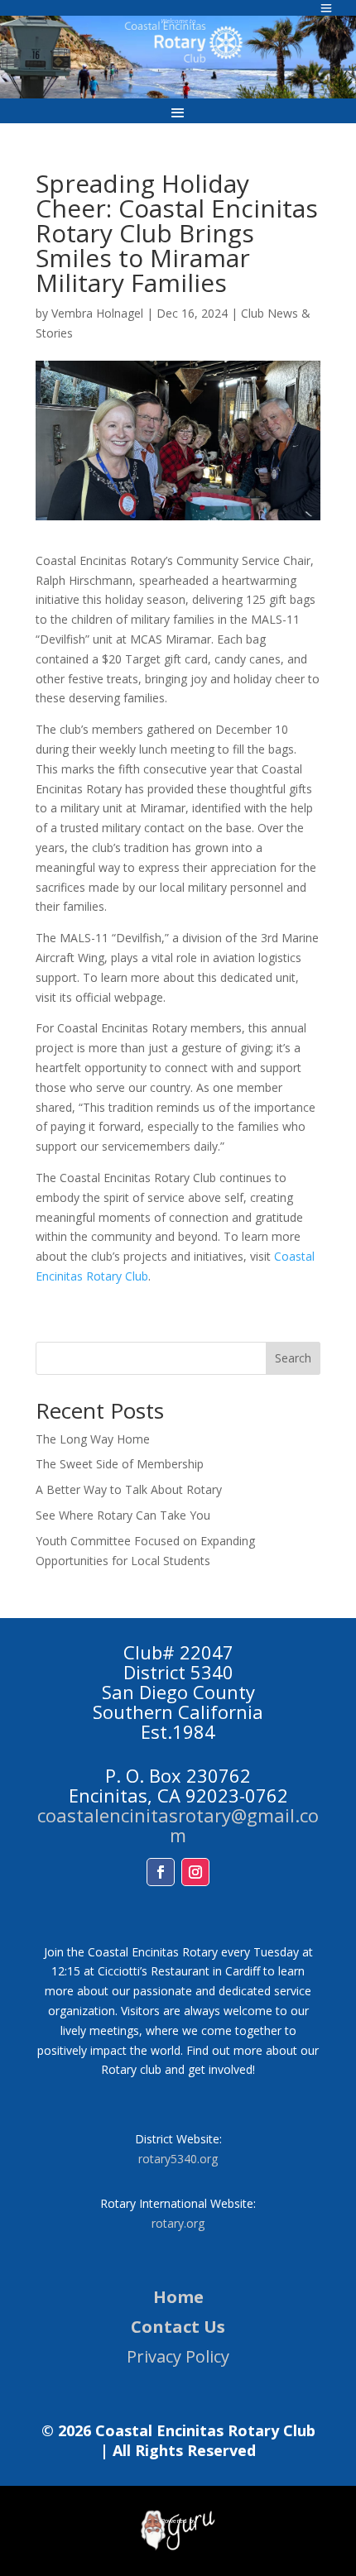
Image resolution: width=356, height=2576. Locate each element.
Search (293, 1358)
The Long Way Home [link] (93, 1439)
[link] (178, 2547)
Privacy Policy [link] (178, 2356)
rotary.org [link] (178, 2223)
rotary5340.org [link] (178, 2159)
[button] (178, 112)
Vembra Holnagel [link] (97, 313)
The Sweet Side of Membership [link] (120, 1464)
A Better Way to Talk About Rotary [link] (129, 1489)
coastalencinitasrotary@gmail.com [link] (178, 1825)
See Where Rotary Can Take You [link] (123, 1515)
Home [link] (178, 2297)
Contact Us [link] (178, 2327)
